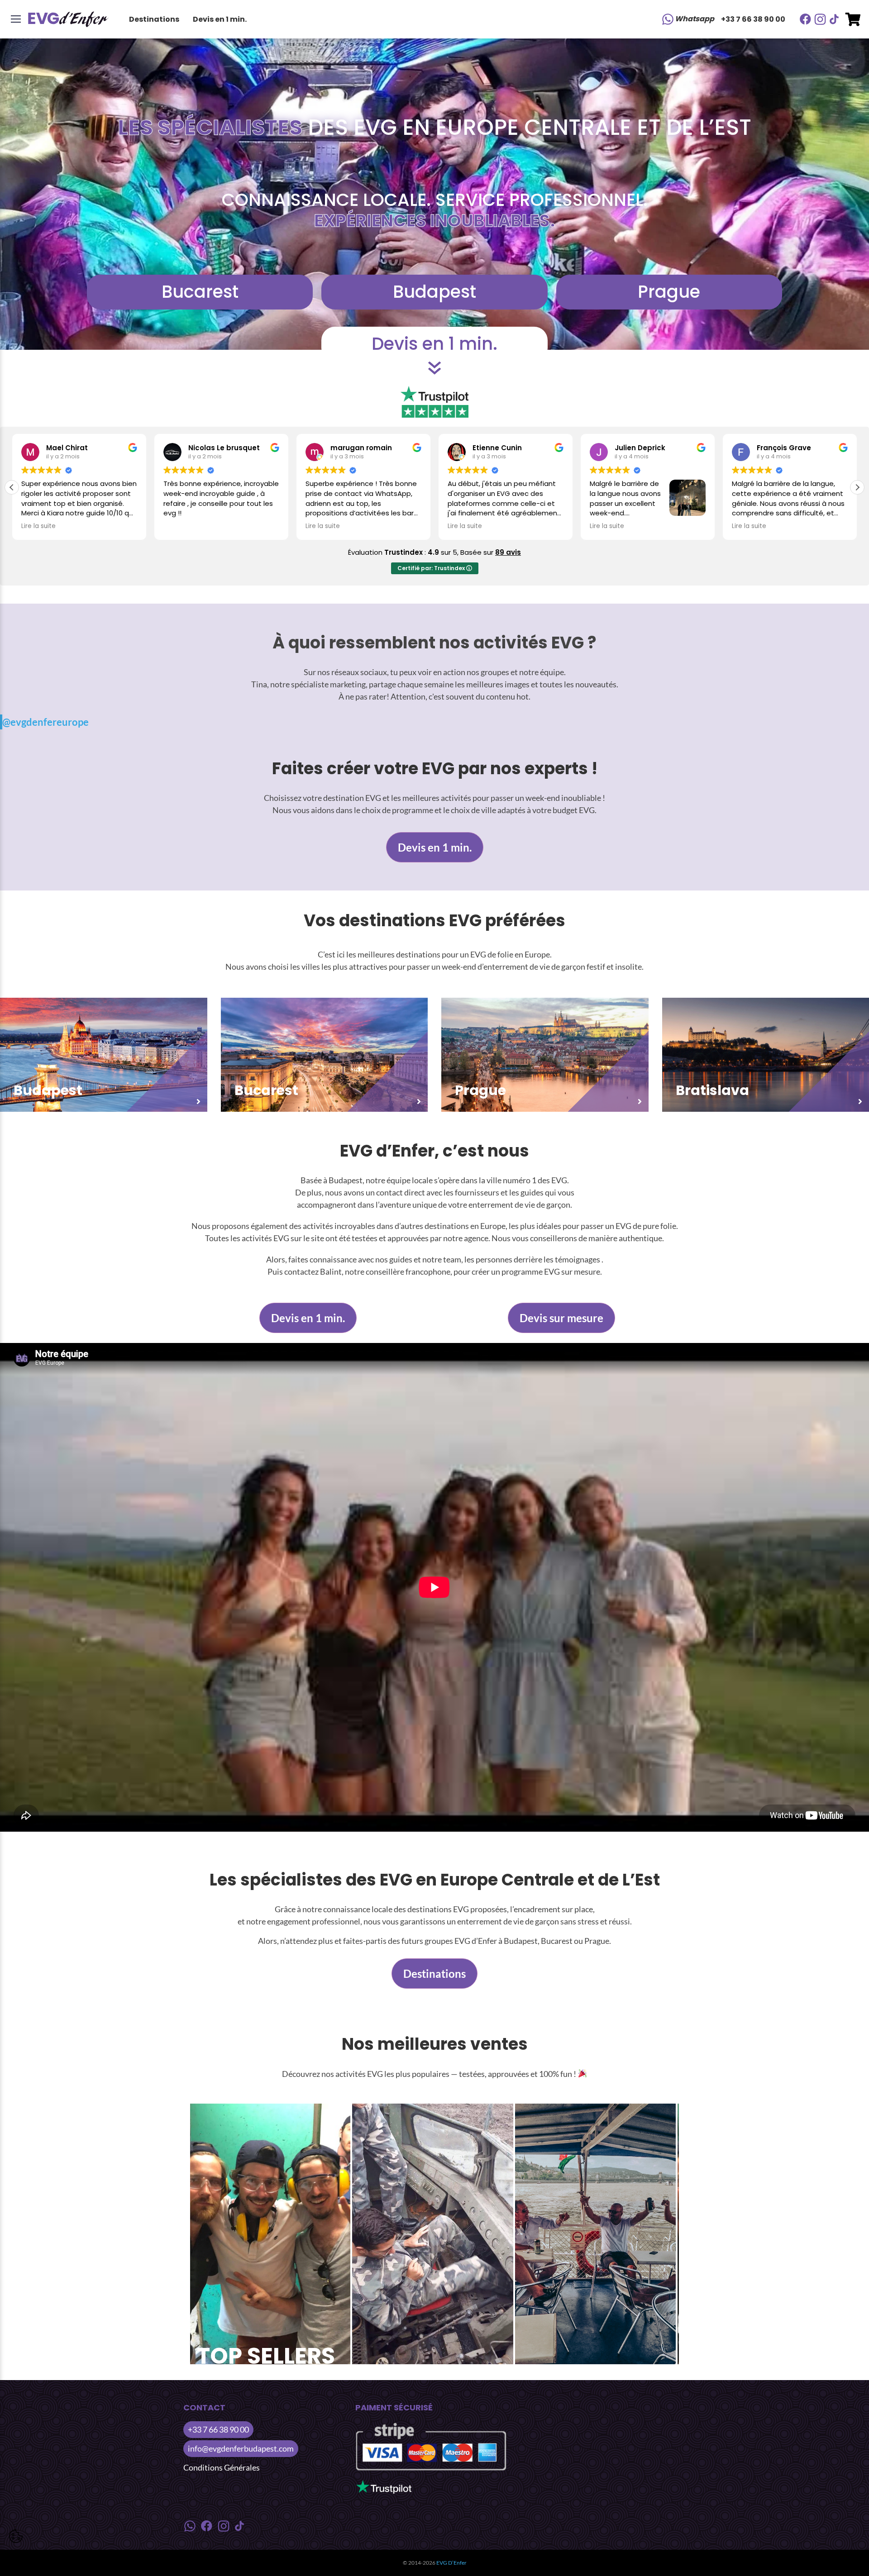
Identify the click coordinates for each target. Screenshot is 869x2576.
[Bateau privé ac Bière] (596, 2234)
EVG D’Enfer (451, 2563)
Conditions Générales (222, 2467)
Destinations (154, 19)
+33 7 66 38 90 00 (753, 19)
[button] (857, 487)
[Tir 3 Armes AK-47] (270, 2234)
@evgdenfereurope (45, 722)
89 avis (508, 552)
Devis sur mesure (561, 1318)
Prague (669, 292)
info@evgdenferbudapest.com (241, 2448)
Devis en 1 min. (220, 19)
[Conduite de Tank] (433, 2234)
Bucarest (200, 292)
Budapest (434, 292)
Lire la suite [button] (181, 526)
